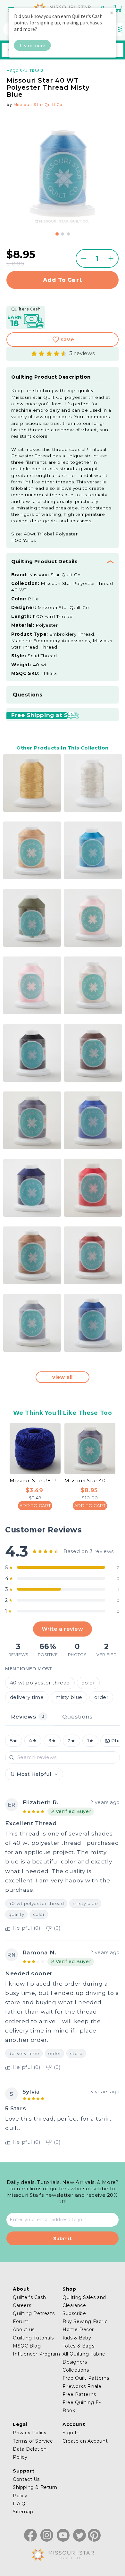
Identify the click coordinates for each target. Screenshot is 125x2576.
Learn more (33, 45)
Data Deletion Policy (30, 2453)
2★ (71, 1741)
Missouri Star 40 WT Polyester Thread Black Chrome (90, 1481)
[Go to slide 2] (63, 234)
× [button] (112, 13)
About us (24, 2329)
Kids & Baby (77, 2338)
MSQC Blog (27, 2346)
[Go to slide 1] (57, 234)
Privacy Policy (30, 2433)
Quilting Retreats (34, 2313)
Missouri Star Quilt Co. (38, 105)
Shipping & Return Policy (35, 2491)
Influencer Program (37, 2354)
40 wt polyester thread (40, 1683)
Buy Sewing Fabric (85, 2321)
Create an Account (85, 2441)
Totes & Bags (78, 2346)
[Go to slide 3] (68, 234)
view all (63, 1377)
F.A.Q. (20, 2504)
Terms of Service (33, 2441)
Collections (76, 2370)
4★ (33, 1741)
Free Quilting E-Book (82, 2406)
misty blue (69, 1697)
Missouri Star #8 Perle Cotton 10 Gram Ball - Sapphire (35, 1481)
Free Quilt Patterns (86, 2378)
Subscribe (74, 2313)
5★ (14, 1741)
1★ (90, 1741)
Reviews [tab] (28, 1716)
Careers (22, 2305)
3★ (52, 1741)
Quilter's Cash (29, 2297)
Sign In (71, 2433)
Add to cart (63, 280)
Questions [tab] (77, 1716)
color (88, 1683)
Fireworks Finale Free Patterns (82, 2390)
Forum (21, 2321)
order (101, 1697)
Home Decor (78, 2329)
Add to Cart (35, 1505)
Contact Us (26, 2479)
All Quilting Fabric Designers (84, 2358)
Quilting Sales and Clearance (84, 2301)
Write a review (62, 1629)
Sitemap (23, 2512)
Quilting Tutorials (33, 2338)
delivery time (27, 1697)
